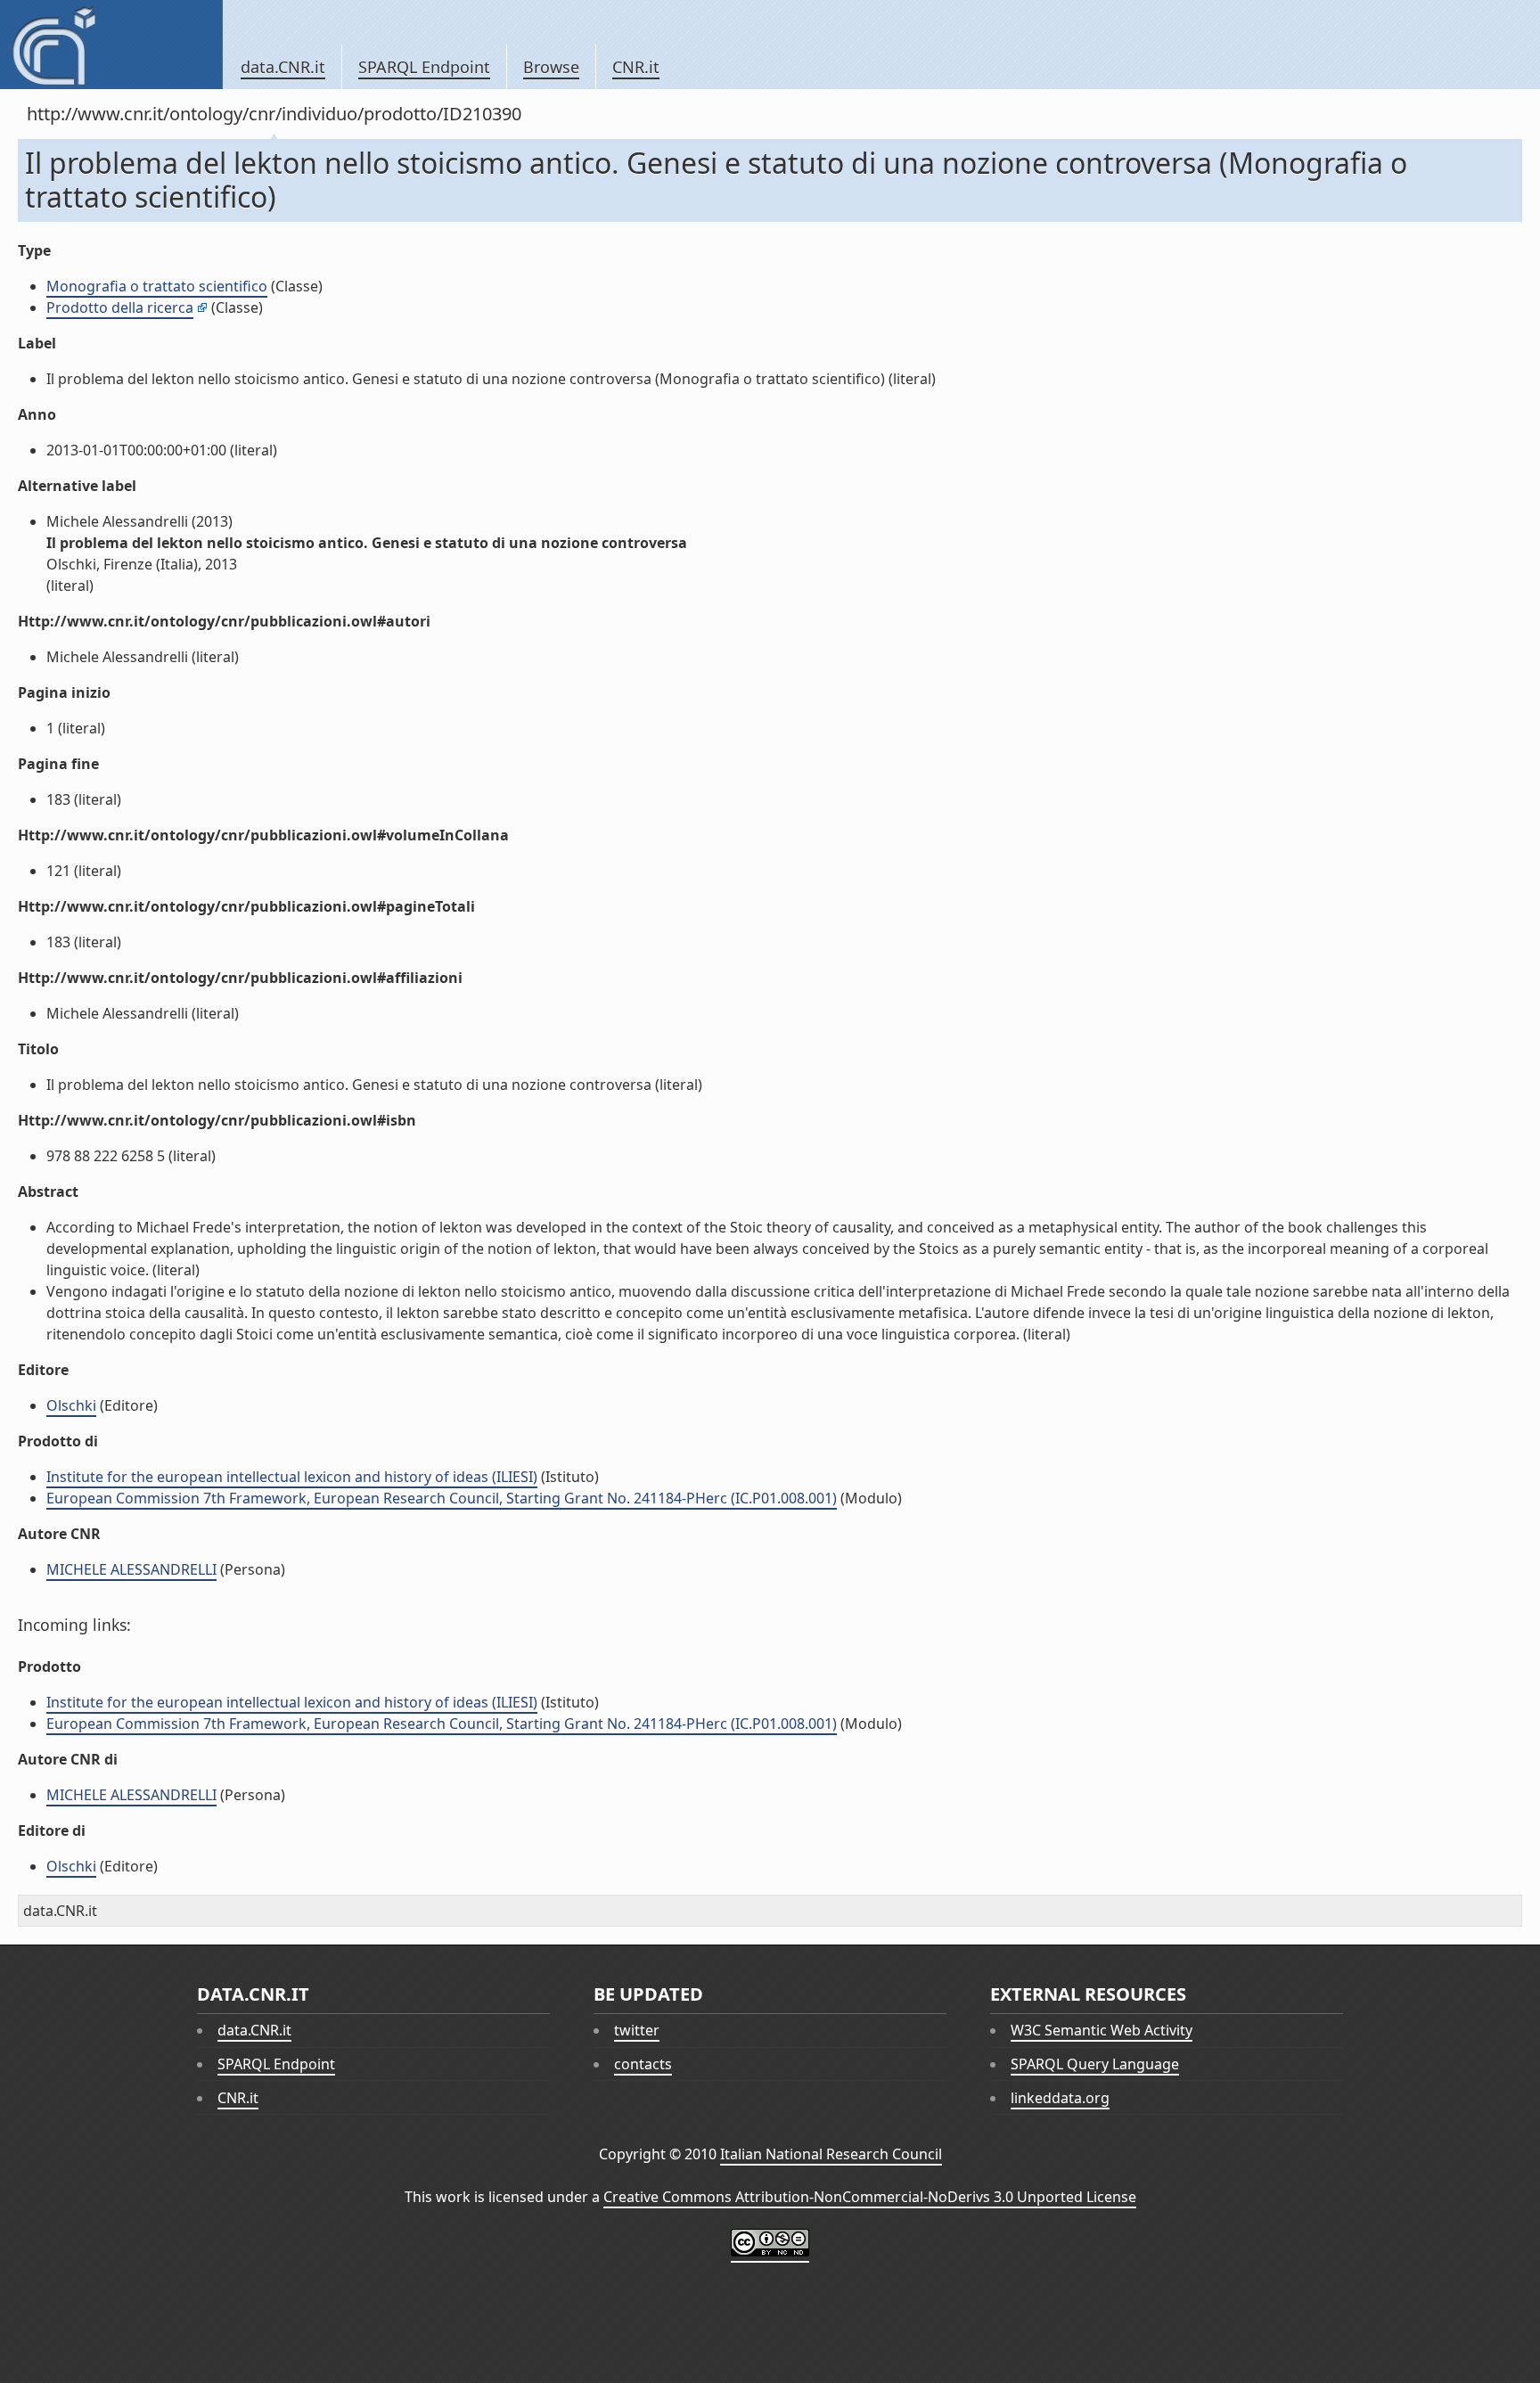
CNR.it (636, 67)
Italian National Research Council (831, 2154)
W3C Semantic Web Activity (1102, 2030)
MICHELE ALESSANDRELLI (131, 1569)
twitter (637, 2030)
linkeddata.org (1060, 2098)
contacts (643, 2064)
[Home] (111, 45)
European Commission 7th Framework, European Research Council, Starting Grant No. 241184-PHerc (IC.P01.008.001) (442, 1498)
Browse (551, 67)
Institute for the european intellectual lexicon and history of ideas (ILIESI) (292, 1477)
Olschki (71, 1405)
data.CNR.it (283, 67)
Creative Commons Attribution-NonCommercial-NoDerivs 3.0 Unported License (870, 2197)
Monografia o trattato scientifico (157, 286)
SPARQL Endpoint (424, 67)
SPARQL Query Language (1095, 2064)
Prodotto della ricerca (120, 307)
